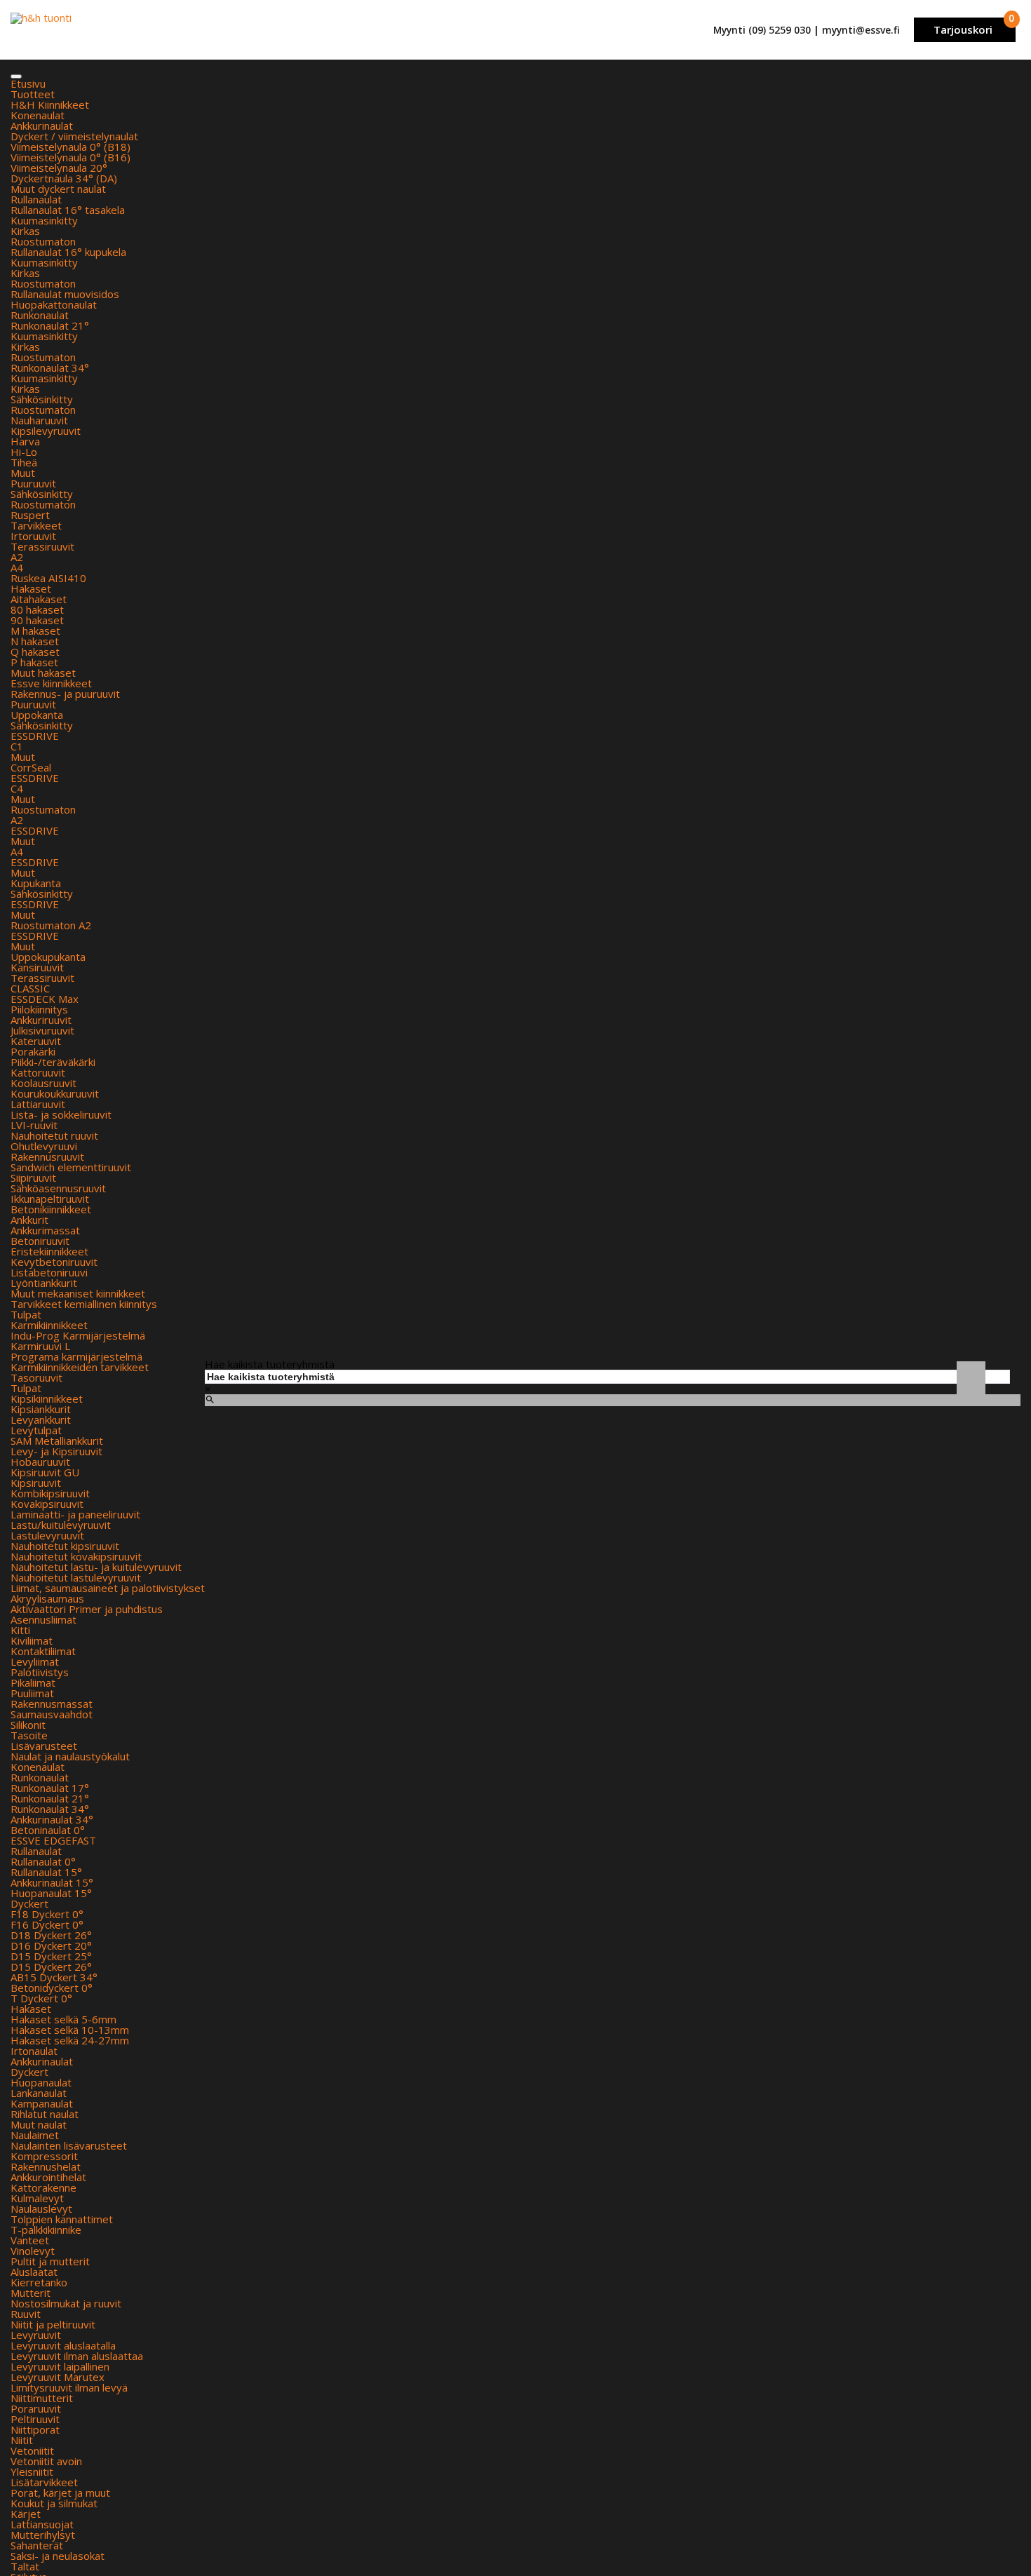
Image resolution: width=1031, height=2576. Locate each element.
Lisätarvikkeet (44, 2482)
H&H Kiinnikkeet (50, 104)
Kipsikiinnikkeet (47, 1398)
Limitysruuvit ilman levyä (69, 2387)
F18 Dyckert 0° (47, 1914)
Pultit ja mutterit (50, 2261)
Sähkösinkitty (42, 399)
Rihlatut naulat (45, 2114)
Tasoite (29, 1735)
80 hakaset (37, 609)
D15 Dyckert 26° (51, 1967)
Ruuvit (26, 2314)
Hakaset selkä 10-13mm (70, 2030)
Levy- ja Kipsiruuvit (56, 1451)
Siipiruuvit (33, 1178)
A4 (17, 567)
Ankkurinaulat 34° (52, 1819)
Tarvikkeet (36, 525)
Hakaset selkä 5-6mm (63, 2019)
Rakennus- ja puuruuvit (65, 694)
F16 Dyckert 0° (47, 1924)
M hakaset (35, 630)
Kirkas (25, 231)
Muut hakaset (43, 673)
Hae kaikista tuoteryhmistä (270, 1364)
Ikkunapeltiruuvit (50, 1199)
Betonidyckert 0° (52, 1988)
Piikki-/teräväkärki (53, 1062)
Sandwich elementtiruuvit (71, 1167)
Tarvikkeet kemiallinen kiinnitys (84, 1304)
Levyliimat (35, 1661)
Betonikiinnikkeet (51, 1209)
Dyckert (29, 1903)
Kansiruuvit (37, 967)
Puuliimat (32, 1693)
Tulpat (26, 1314)
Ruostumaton (43, 241)
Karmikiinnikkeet (49, 1325)
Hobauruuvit (40, 1462)
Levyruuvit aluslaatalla (63, 2345)
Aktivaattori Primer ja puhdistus (87, 1609)
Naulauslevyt (41, 2209)
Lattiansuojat (42, 2524)
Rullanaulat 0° (43, 1861)
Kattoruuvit (38, 1072)
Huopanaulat (41, 2082)
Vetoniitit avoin (46, 2461)
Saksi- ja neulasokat (58, 2556)
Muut (23, 473)
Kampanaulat (42, 2103)
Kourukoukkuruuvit (55, 1093)
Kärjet (26, 2514)
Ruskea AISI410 (48, 578)
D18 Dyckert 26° (51, 1935)
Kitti (20, 1630)
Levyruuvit (36, 2335)
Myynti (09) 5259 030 (762, 30)
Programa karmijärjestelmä (76, 1356)
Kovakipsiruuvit (47, 1504)
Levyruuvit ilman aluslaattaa (77, 2356)
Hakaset (31, 588)
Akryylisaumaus (47, 1598)
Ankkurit (29, 1220)
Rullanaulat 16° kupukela (68, 252)
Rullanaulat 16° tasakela (68, 210)
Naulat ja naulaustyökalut (70, 1756)
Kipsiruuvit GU (45, 1472)
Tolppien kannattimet (62, 2219)
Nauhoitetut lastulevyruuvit (76, 1577)
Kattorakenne (43, 2187)
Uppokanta (37, 715)
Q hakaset (35, 652)
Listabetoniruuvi (49, 1272)
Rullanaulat (36, 199)
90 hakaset (37, 620)
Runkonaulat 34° (50, 367)
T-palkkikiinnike (46, 2230)
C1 (17, 746)
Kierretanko (39, 2282)
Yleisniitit (32, 2472)
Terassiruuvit (42, 546)
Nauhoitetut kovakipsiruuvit (76, 1556)
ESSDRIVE (35, 736)
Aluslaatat (34, 2272)
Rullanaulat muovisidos (65, 294)
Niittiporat (35, 2429)
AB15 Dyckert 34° (54, 1977)
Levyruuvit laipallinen (60, 2366)
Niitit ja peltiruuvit (53, 2324)
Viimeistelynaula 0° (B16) (70, 157)
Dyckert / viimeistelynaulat (74, 136)
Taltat (25, 2566)
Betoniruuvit (40, 1241)
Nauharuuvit (39, 420)
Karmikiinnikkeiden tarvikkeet (80, 1367)
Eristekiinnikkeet (49, 1251)
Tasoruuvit (36, 1377)
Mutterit (31, 2293)
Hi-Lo (24, 452)
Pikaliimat (33, 1683)
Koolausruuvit (43, 1083)
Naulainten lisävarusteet (69, 2145)
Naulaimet (35, 2135)
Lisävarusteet (44, 1746)
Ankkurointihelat (48, 2177)
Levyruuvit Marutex (58, 2377)
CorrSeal (31, 767)
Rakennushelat (46, 2166)
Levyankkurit (41, 1420)
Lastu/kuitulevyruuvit (61, 1525)
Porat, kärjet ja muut (60, 2493)
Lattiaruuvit (38, 1104)
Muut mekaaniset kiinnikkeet (78, 1293)
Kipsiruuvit (36, 1483)
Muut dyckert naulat (58, 189)
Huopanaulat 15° (51, 1893)
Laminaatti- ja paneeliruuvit (75, 1514)
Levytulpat (36, 1430)
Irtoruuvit (33, 536)
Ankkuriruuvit (41, 1020)
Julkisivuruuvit (42, 1030)
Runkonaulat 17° (50, 1788)
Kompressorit (44, 2156)
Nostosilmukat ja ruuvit (66, 2303)
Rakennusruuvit (47, 1156)
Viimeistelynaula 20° (59, 168)
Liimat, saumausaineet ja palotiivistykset (108, 1588)
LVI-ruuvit (34, 1125)
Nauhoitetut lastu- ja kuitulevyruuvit (96, 1567)
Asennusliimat (43, 1619)
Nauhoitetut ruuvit (54, 1135)
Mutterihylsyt (43, 2535)
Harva (25, 441)
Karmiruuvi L (40, 1346)
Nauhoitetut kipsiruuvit (65, 1546)
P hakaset (34, 662)
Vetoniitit (32, 2450)
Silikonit (28, 1725)
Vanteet (30, 2240)
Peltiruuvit (35, 2419)
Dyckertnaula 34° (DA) (64, 178)
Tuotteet (33, 94)
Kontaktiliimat (43, 1651)
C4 (17, 788)
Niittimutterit (42, 2398)
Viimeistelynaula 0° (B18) (70, 147)
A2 (17, 557)
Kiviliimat (32, 1640)
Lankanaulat (39, 2093)
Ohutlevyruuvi (44, 1146)
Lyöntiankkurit (44, 1283)
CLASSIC (30, 988)
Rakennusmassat (52, 1704)
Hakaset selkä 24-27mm (70, 2040)
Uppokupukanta (48, 957)
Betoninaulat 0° (48, 1830)
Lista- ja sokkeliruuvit (61, 1114)
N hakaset (35, 641)
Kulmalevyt (37, 2198)
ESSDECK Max (45, 999)
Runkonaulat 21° (50, 325)
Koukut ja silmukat (54, 2503)
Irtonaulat (34, 2051)
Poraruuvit (36, 2408)
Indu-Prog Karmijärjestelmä (78, 1335)
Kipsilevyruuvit (46, 431)
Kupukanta (36, 883)
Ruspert (30, 515)
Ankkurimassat (45, 1230)
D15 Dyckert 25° (51, 1956)
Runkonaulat (40, 315)
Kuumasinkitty (44, 220)
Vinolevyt (33, 2251)
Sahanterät (37, 2545)
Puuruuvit (33, 483)
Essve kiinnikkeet (51, 683)
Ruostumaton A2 (51, 925)
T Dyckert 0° (41, 1998)
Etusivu (28, 83)
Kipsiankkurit (41, 1409)
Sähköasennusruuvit (58, 1188)
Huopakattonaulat (54, 304)
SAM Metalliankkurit (57, 1441)
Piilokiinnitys (39, 1009)
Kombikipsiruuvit (50, 1493)
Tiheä (24, 462)
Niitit (22, 2440)
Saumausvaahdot (52, 1714)
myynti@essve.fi (861, 30)
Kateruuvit (36, 1041)
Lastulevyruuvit (47, 1535)
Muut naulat (39, 2124)
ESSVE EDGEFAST (53, 1840)
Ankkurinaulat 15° (52, 1882)
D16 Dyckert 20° (51, 1946)
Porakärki (33, 1051)
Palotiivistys (40, 1672)
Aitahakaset (39, 599)
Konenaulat (38, 115)
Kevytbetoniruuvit (54, 1262)
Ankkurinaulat (42, 126)
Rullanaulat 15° (46, 1872)
